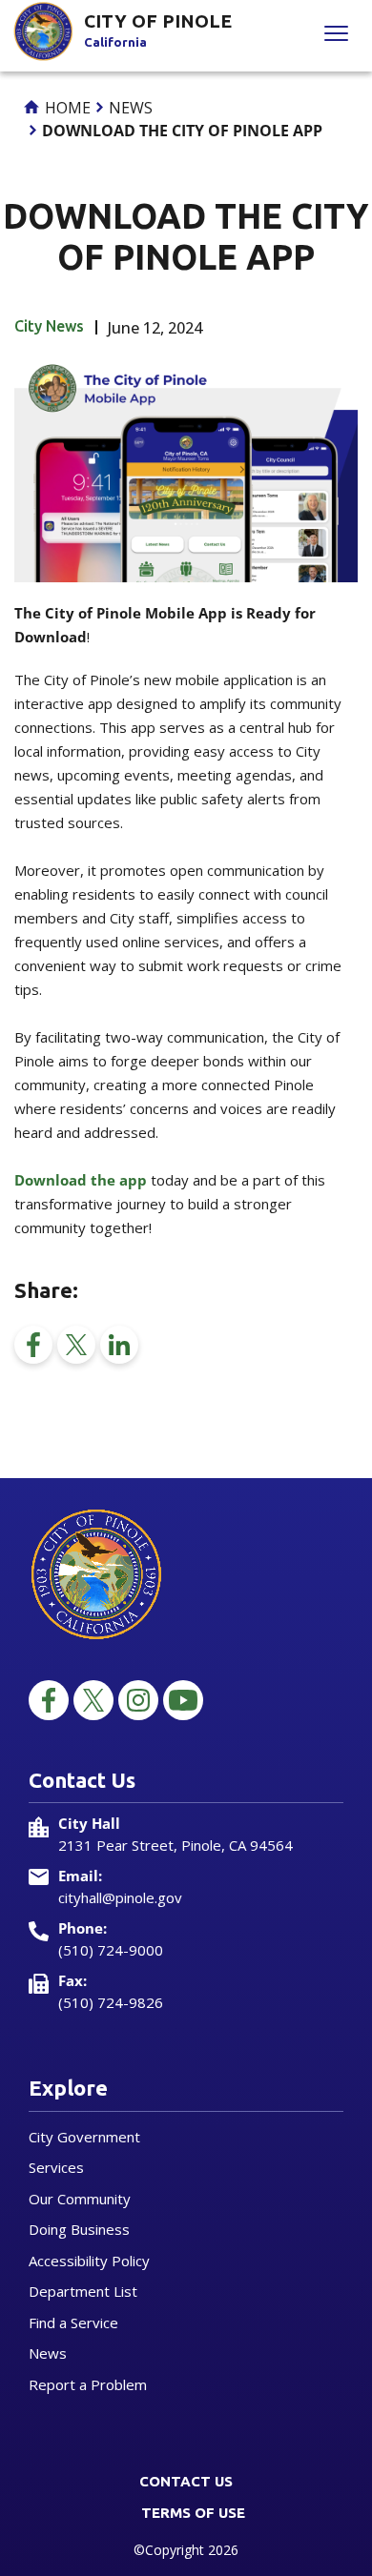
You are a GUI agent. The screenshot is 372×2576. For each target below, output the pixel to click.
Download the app (81, 1180)
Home (66, 108)
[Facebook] (33, 1345)
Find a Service (73, 2322)
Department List (83, 2291)
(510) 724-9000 (111, 1950)
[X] (76, 1345)
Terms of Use (193, 2513)
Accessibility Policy (89, 2261)
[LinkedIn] (119, 1345)
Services (56, 2167)
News (131, 108)
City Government (84, 2137)
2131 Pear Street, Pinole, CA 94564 (176, 1845)
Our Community (80, 2199)
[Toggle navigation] (336, 36)
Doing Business (79, 2229)
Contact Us (186, 2481)
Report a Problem (88, 2384)
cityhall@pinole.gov (120, 1897)
